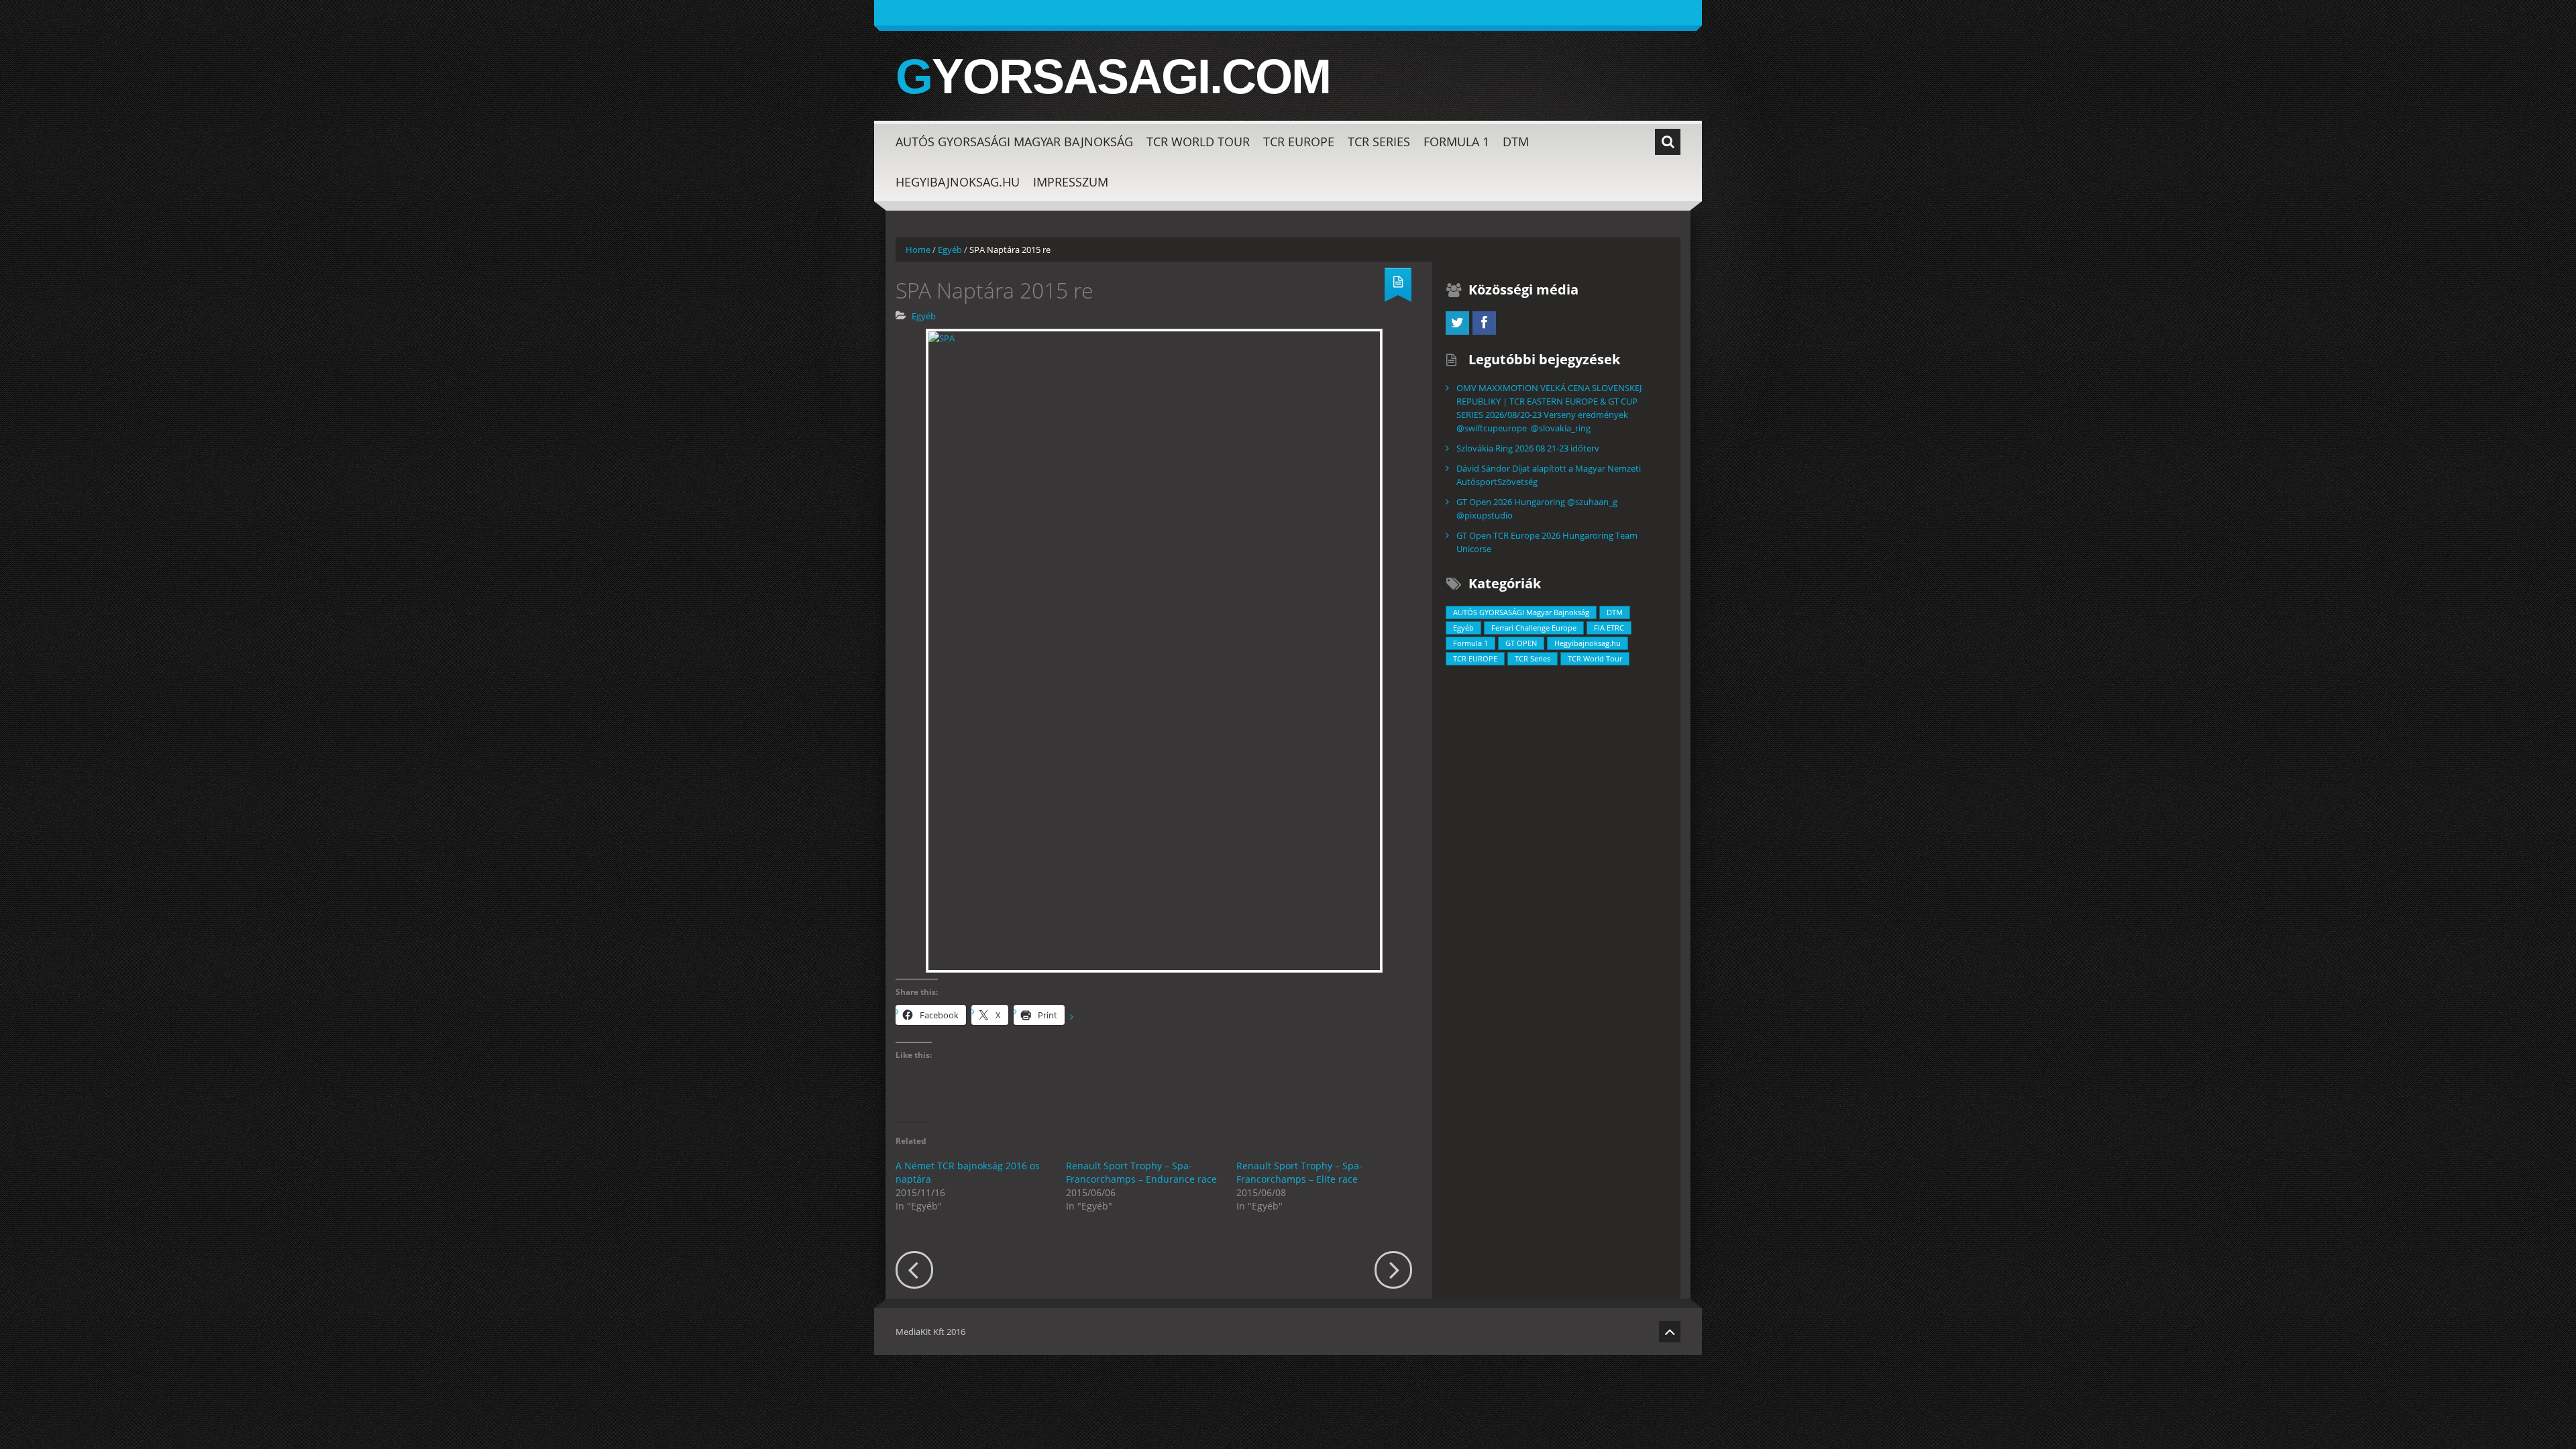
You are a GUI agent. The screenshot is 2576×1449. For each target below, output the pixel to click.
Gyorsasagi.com (1113, 76)
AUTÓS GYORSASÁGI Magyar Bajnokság (1014, 142)
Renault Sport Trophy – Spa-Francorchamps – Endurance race (1141, 1172)
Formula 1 (1456, 142)
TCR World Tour (1198, 142)
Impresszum (1071, 182)
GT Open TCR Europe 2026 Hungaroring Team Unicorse (1547, 542)
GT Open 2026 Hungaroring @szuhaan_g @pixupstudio (1537, 508)
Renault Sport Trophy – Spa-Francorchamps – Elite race (1299, 1172)
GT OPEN (1521, 643)
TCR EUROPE (1299, 142)
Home (918, 250)
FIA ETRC (1609, 628)
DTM (1516, 142)
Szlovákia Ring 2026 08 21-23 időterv (1528, 448)
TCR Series (1379, 142)
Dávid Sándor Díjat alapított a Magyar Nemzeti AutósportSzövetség (1549, 475)
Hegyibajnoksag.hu (958, 182)
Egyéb (950, 250)
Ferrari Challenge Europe (1534, 628)
